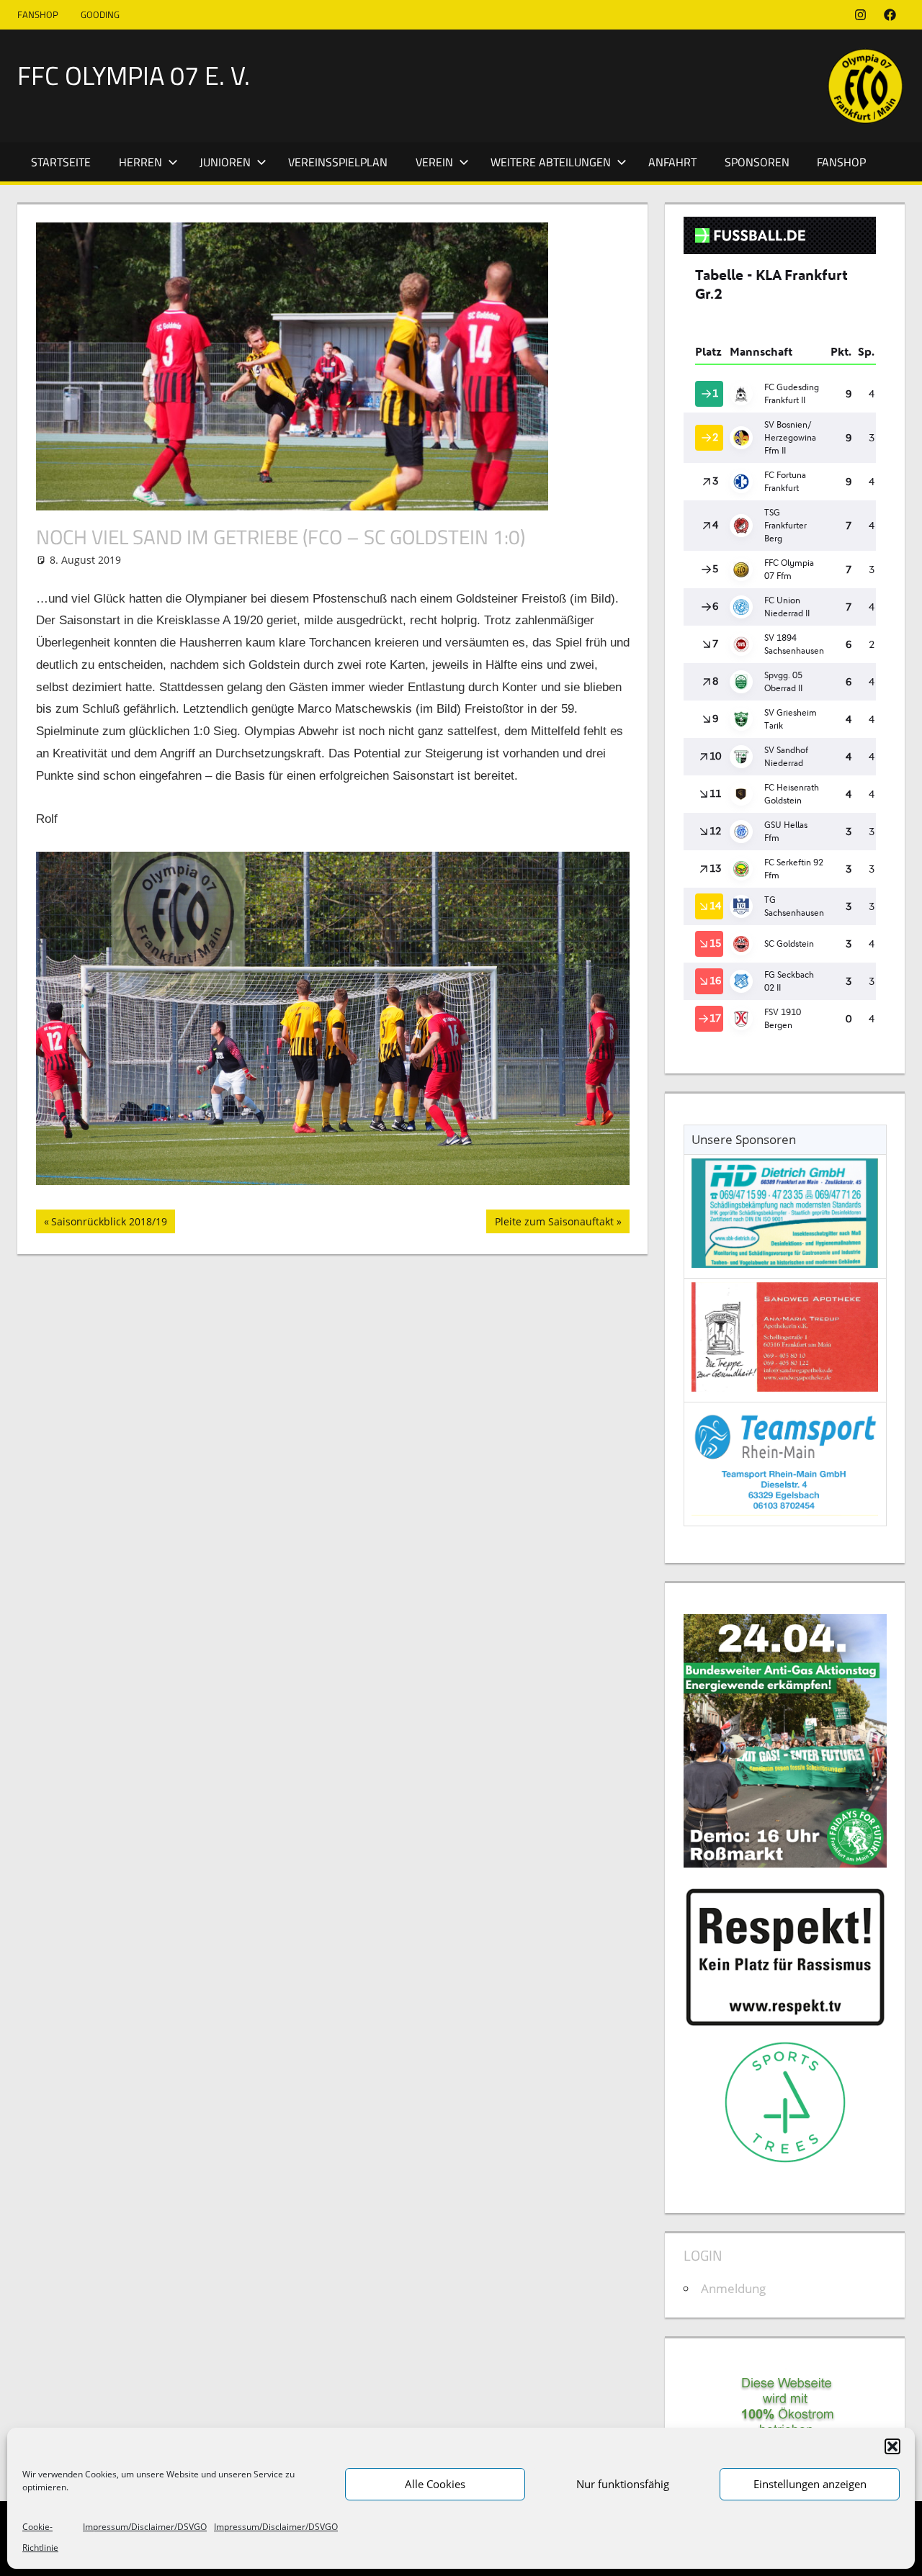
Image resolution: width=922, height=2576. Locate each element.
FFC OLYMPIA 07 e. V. (134, 75)
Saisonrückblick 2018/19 (109, 1224)
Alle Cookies (435, 2484)
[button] (892, 2446)
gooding (100, 14)
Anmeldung (733, 2288)
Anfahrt (672, 162)
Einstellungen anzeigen (810, 2484)
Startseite (61, 162)
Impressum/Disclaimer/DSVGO (145, 2527)
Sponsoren (757, 162)
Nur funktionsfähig (623, 2484)
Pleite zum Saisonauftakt (554, 1224)
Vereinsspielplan (338, 162)
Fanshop (38, 14)
